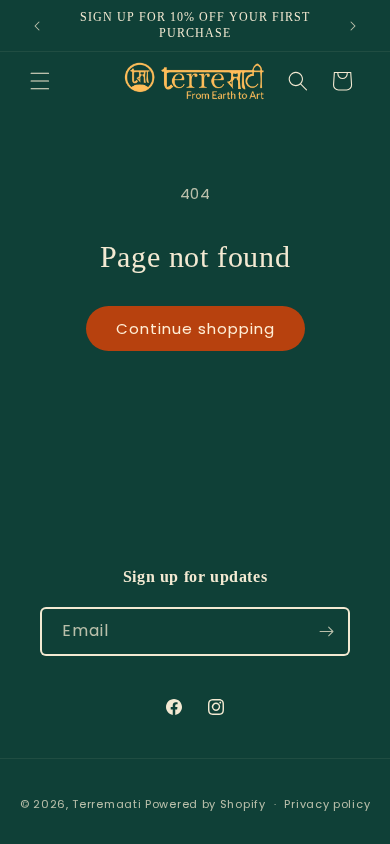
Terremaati (108, 804)
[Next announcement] (353, 26)
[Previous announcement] (37, 26)
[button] (40, 81)
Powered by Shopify (205, 804)
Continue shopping (195, 328)
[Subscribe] (326, 631)
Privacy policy (327, 804)
